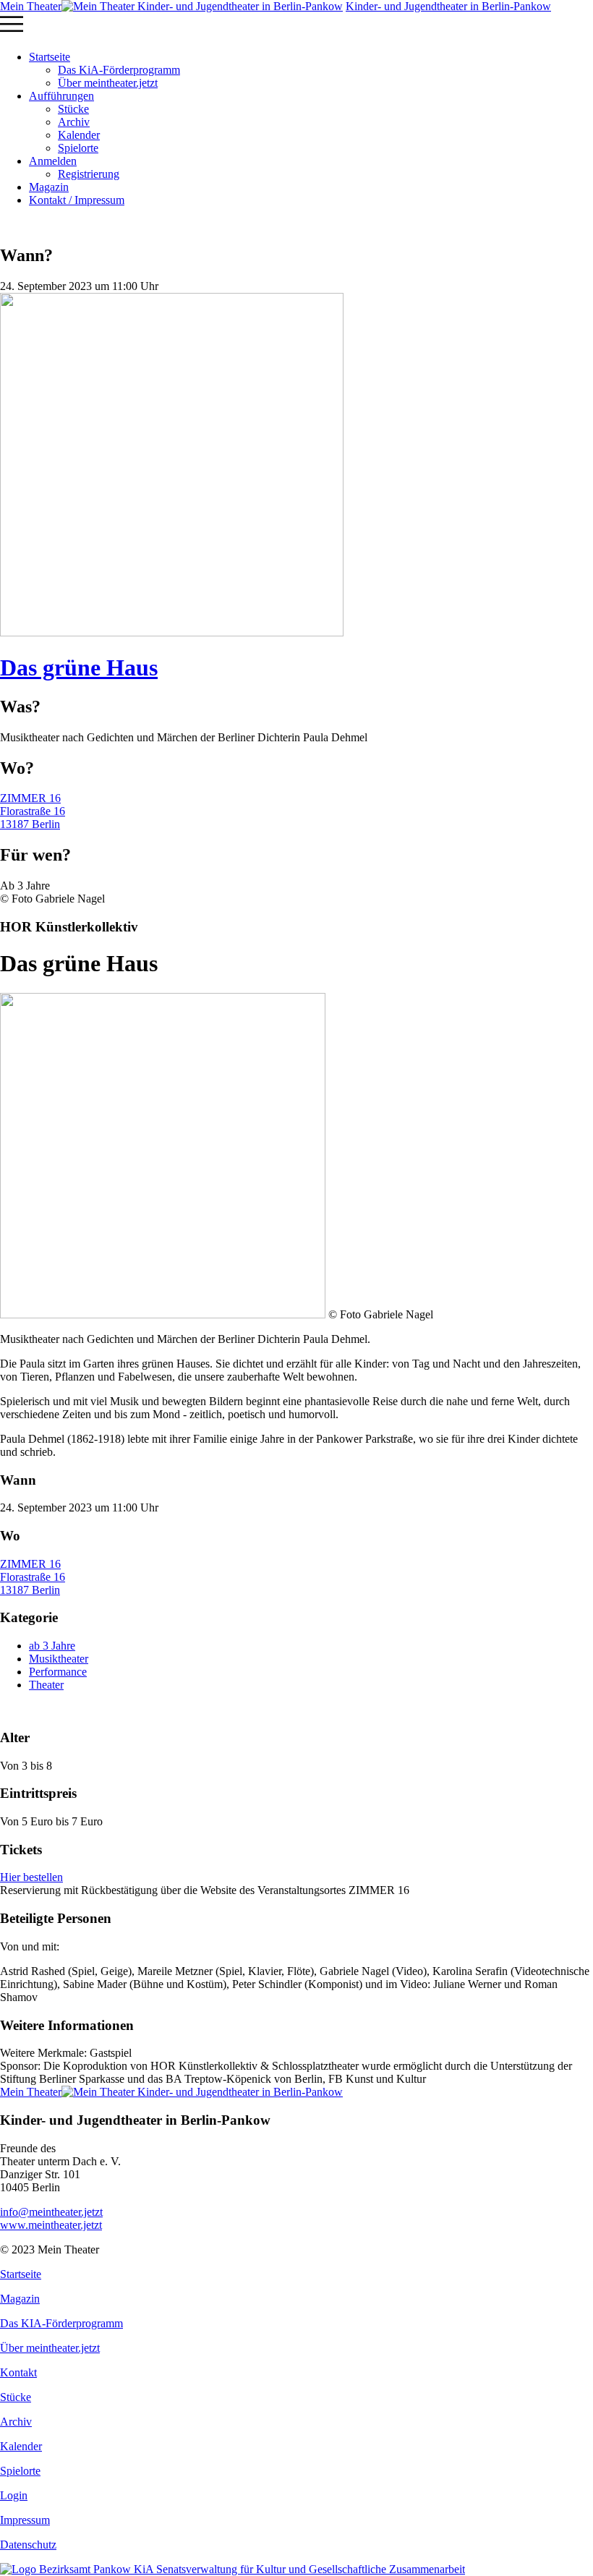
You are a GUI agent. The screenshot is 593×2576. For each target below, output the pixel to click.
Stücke (73, 109)
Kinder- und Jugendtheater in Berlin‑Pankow (448, 6)
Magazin (49, 187)
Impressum (25, 2520)
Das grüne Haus (79, 668)
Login (14, 2495)
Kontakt (18, 2372)
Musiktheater (59, 1659)
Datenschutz (28, 2545)
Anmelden (53, 161)
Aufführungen (61, 96)
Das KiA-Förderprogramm (119, 70)
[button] (296, 26)
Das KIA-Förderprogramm (61, 2323)
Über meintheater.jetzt (108, 83)
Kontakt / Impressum (77, 200)
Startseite (50, 57)
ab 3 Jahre (52, 1646)
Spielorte (78, 148)
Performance (58, 1672)
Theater (46, 1685)
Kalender (79, 135)
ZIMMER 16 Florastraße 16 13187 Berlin (33, 811)
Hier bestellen (31, 1877)
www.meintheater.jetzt (51, 2218)
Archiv (74, 122)
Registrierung (89, 174)
